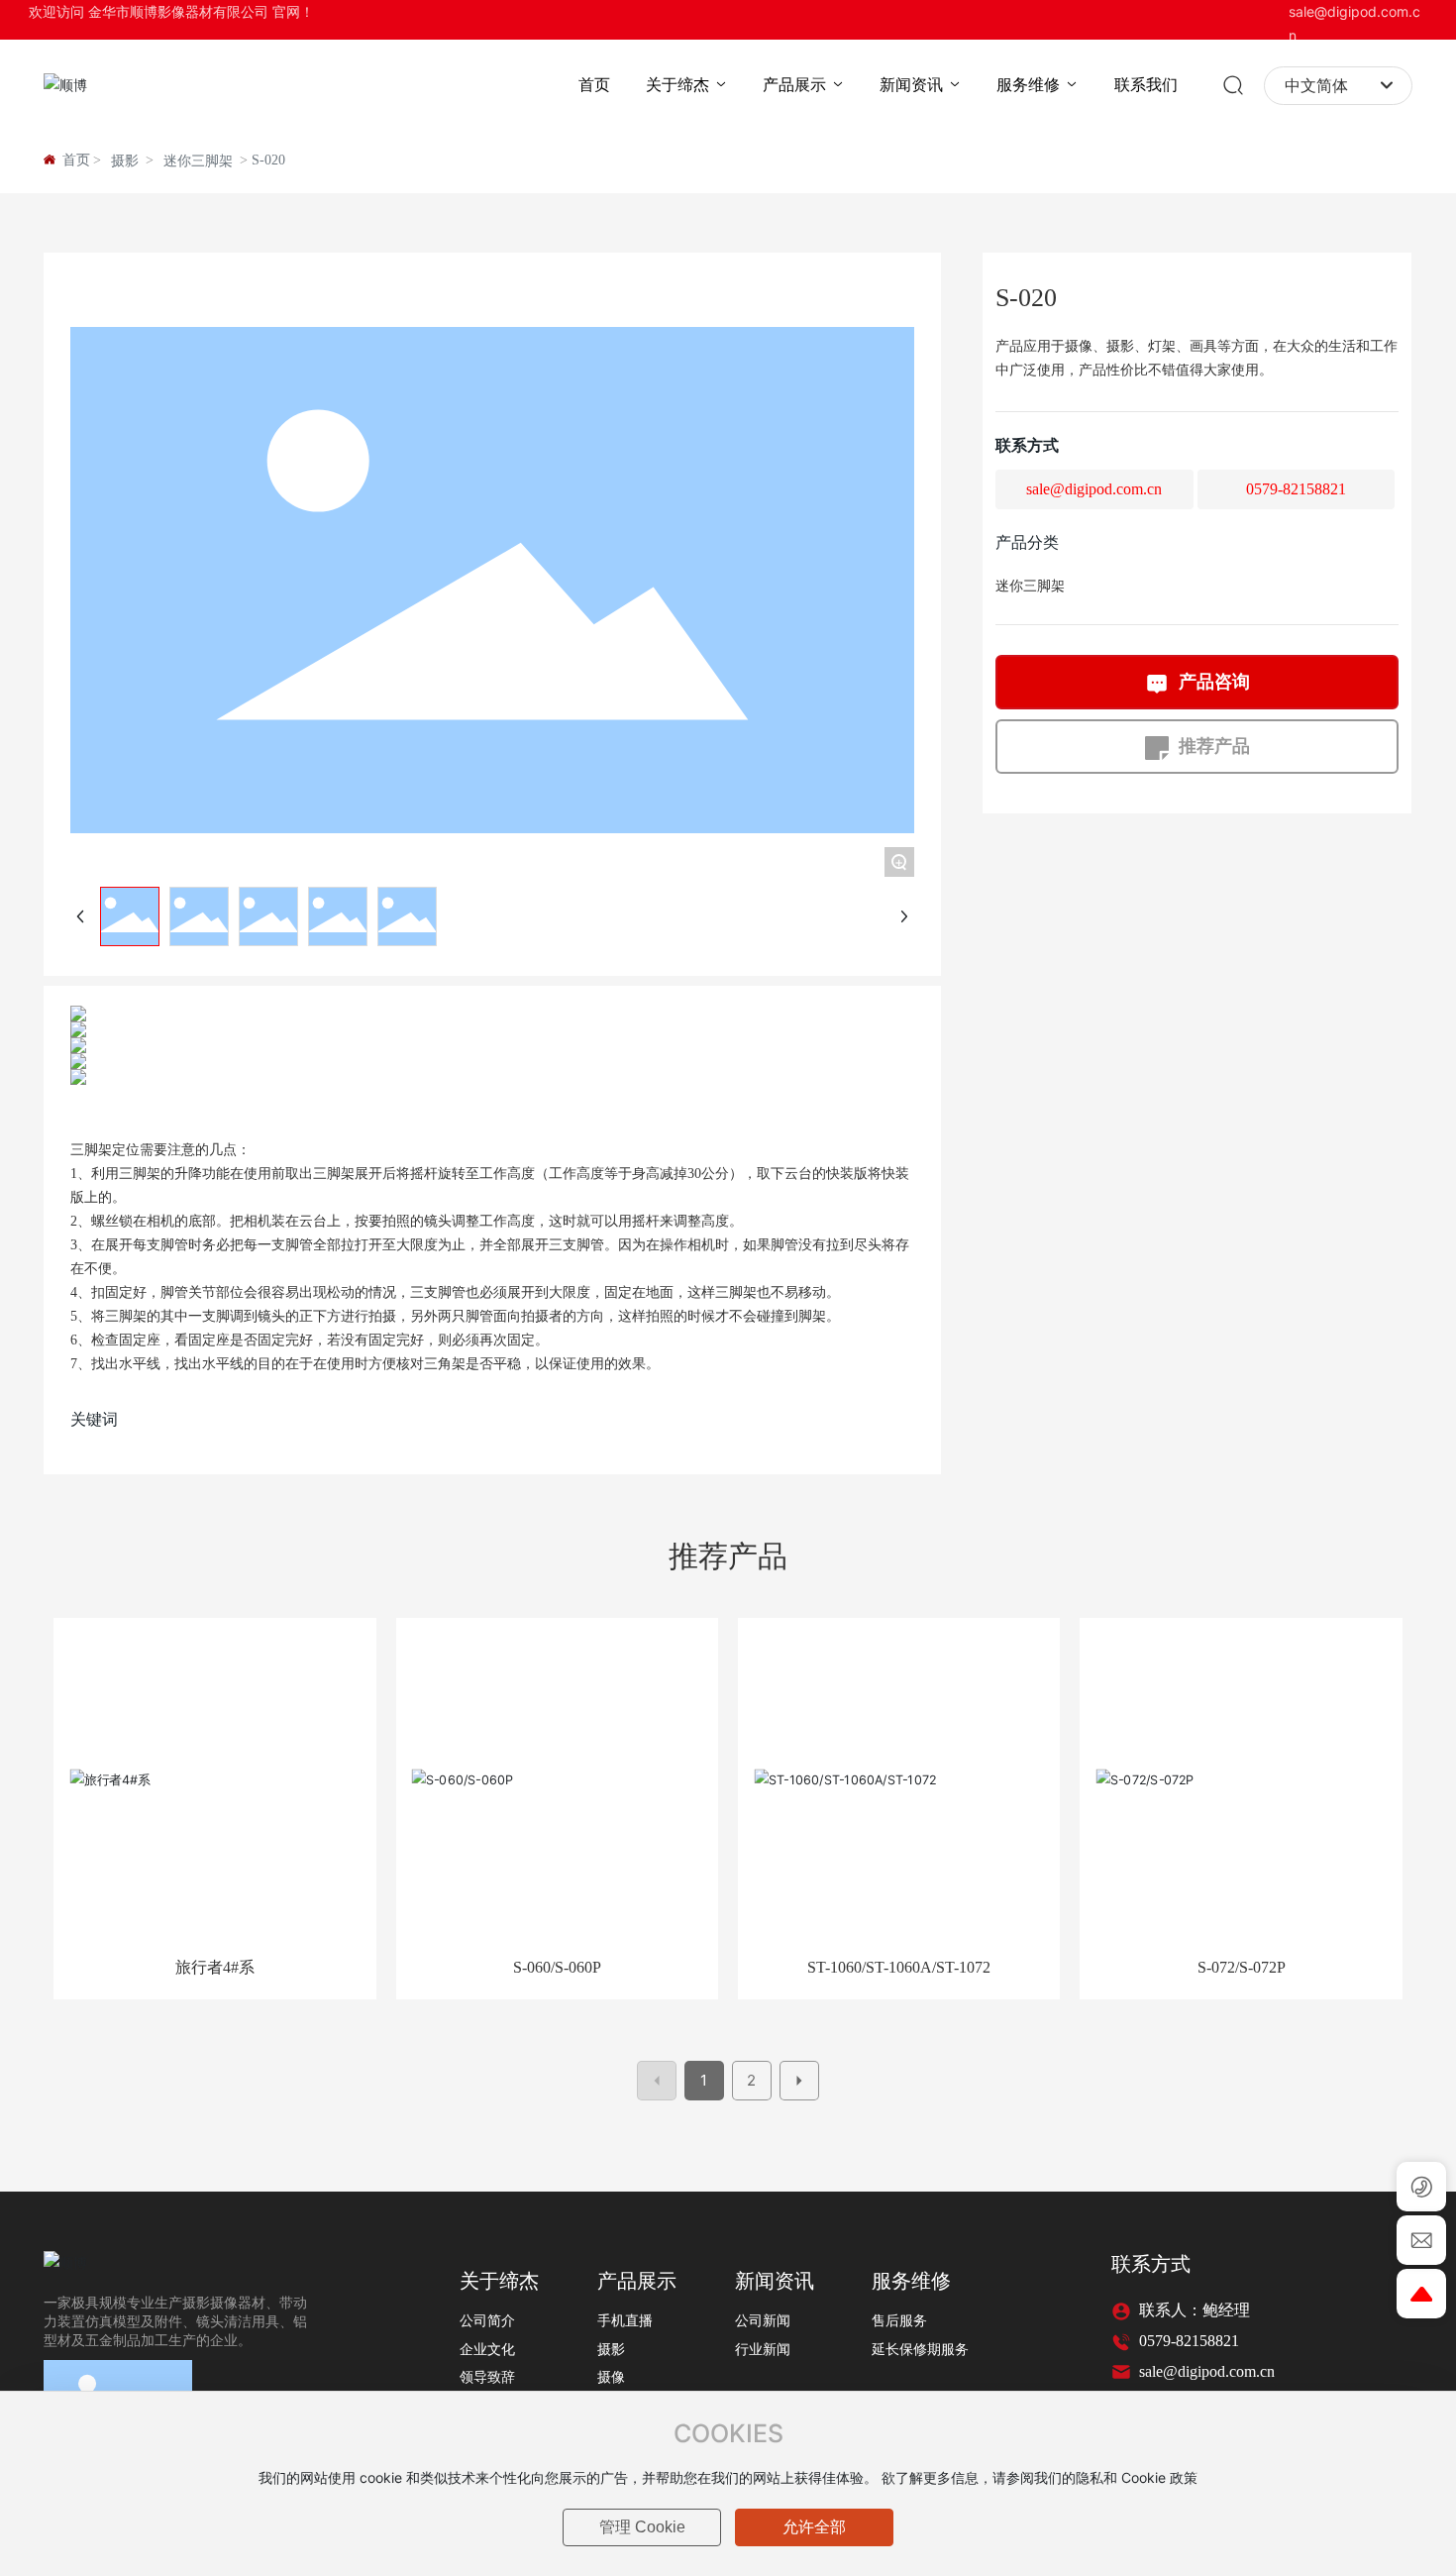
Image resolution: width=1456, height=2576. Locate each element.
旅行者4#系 (215, 1967)
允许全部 (814, 2527)
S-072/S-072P (1242, 1967)
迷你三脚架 (198, 161)
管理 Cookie (642, 2527)
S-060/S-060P (557, 1967)
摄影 (125, 161)
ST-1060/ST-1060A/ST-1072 (899, 1967)
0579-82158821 (1296, 489)
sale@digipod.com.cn (1094, 489)
